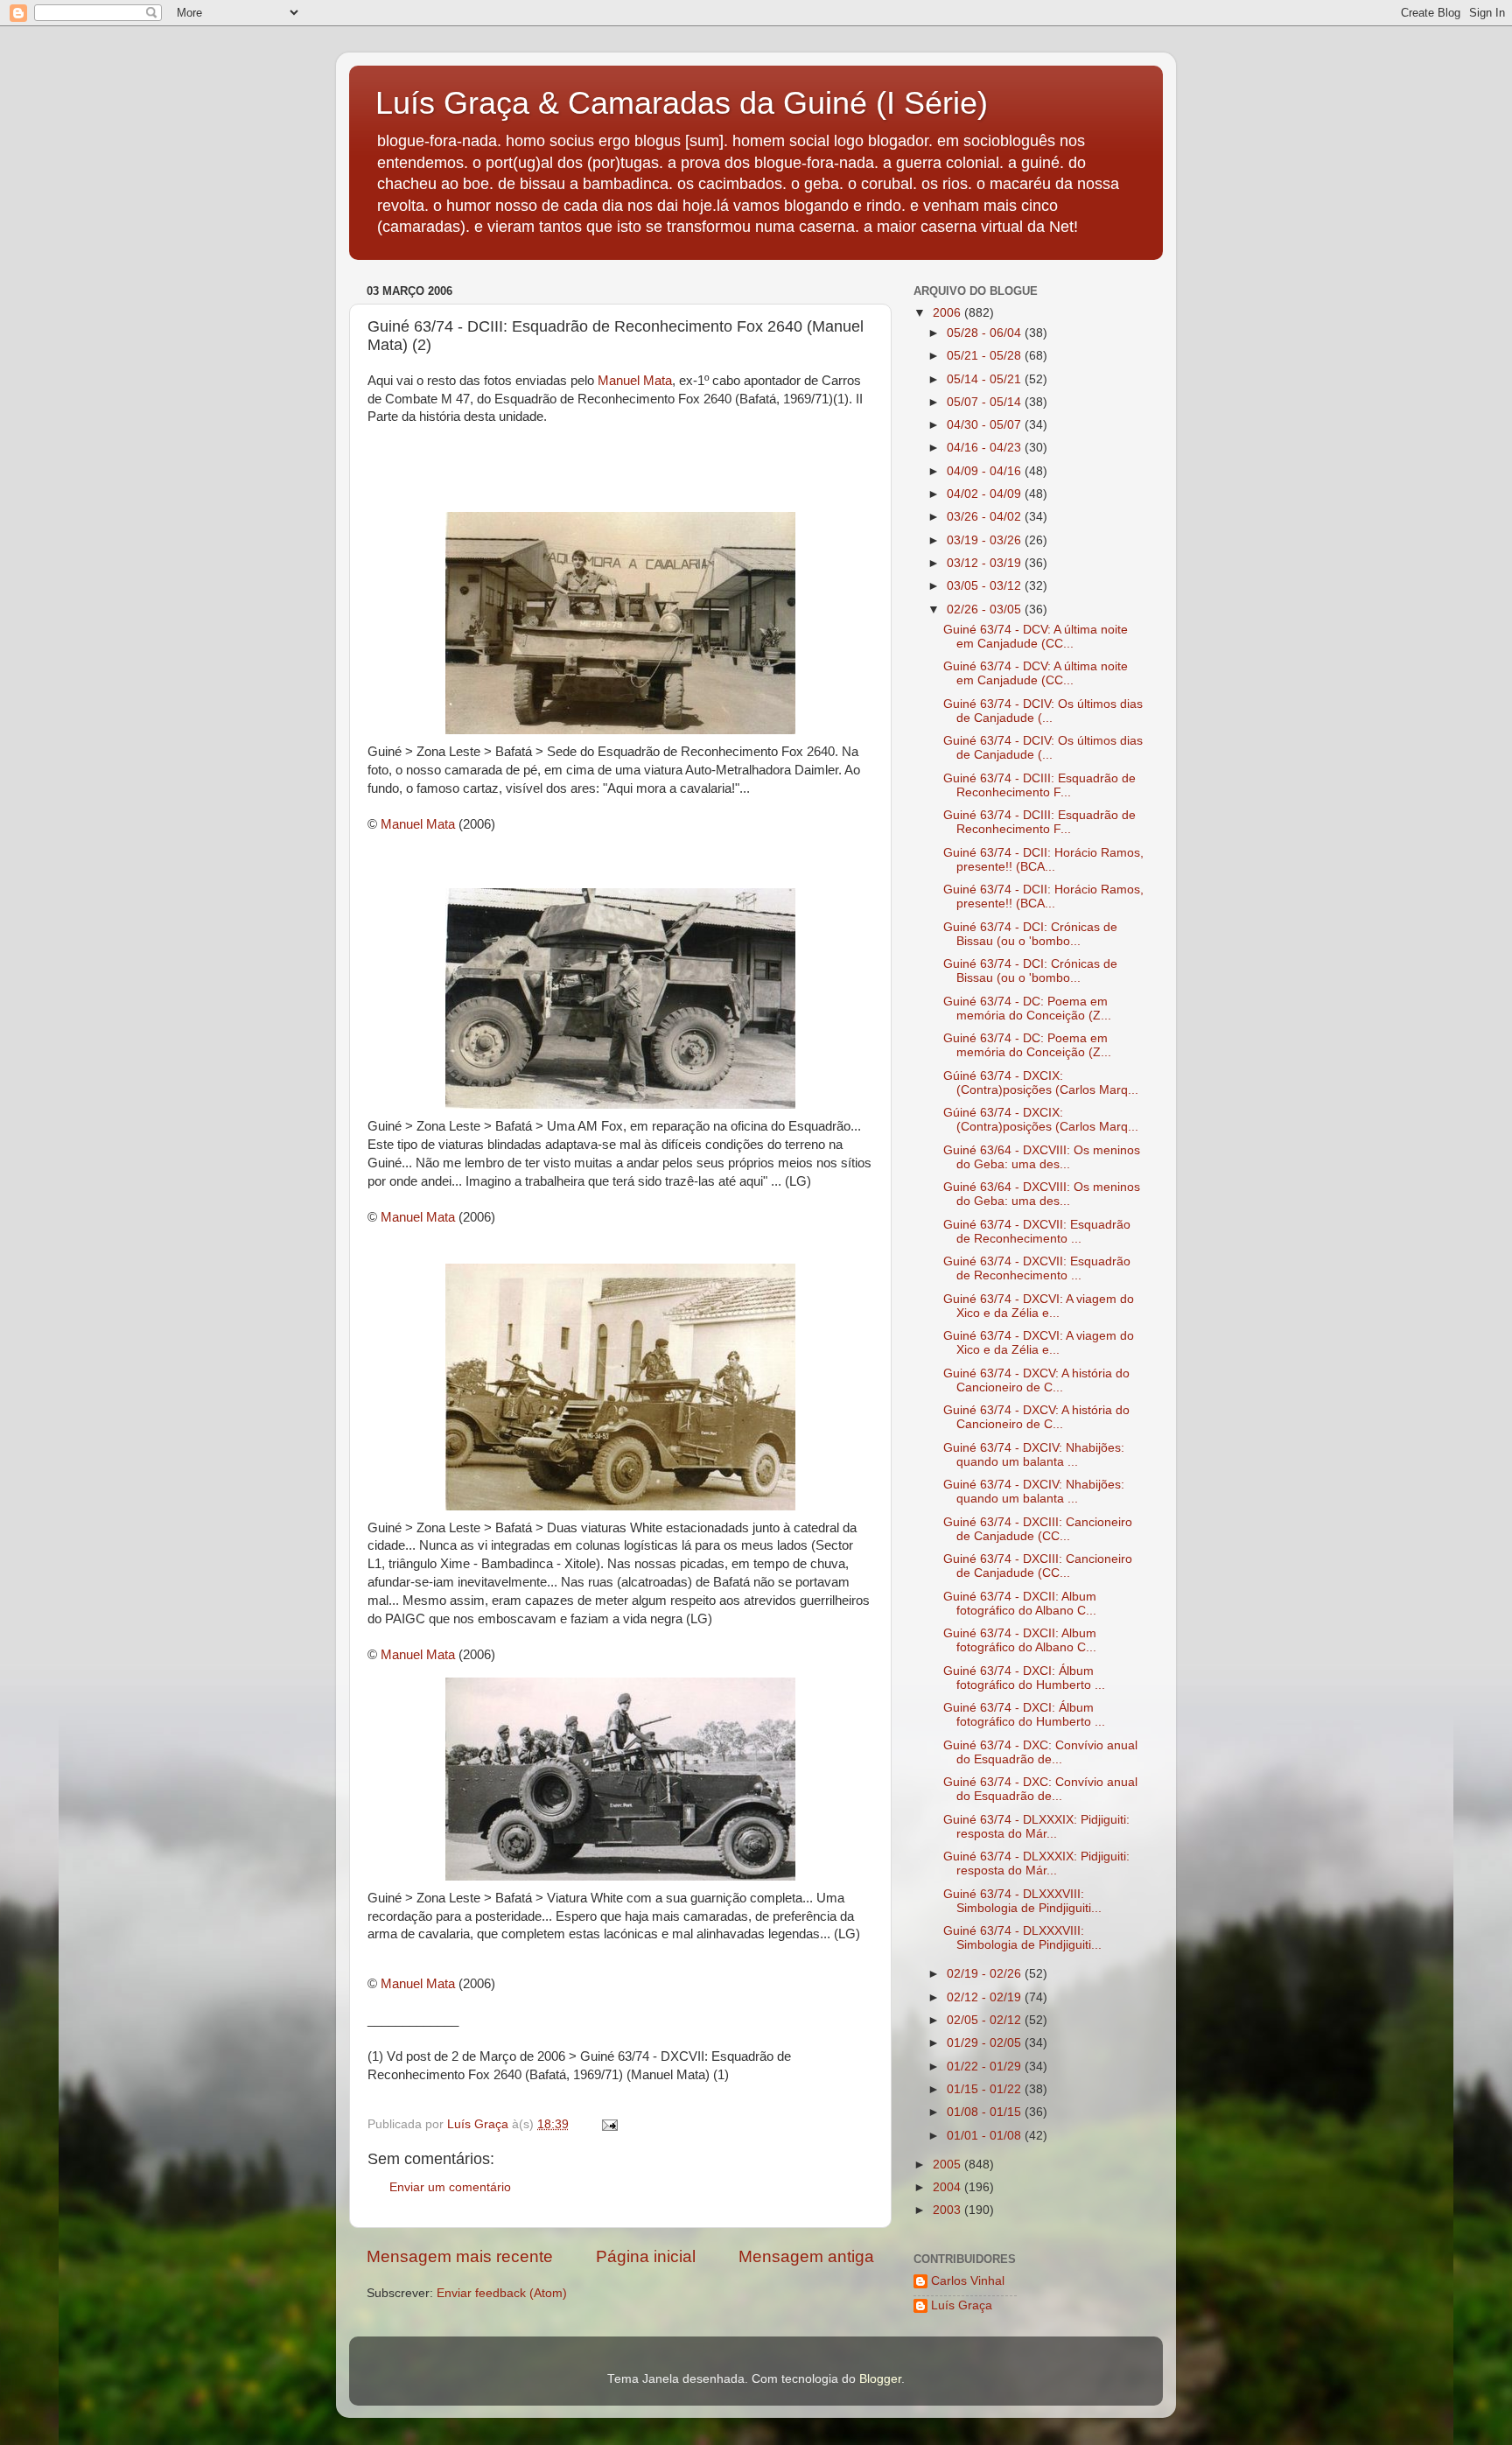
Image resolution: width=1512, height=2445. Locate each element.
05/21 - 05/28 (986, 356)
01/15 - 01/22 (986, 2089)
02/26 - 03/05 (986, 609)
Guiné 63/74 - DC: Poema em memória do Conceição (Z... (1027, 1009)
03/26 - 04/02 (986, 517)
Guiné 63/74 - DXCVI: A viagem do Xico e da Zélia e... (1039, 1306)
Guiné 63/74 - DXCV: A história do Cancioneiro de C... (1036, 1380)
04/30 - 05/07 (986, 425)
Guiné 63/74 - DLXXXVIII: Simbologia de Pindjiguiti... (1022, 1901)
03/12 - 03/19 (986, 563)
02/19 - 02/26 (986, 1974)
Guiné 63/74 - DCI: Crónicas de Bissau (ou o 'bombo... (1030, 934)
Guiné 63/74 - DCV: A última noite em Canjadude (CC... (1036, 637)
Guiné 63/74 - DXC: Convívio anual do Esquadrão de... (1040, 1752)
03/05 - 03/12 (986, 586)
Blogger (880, 2379)
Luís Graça (962, 2305)
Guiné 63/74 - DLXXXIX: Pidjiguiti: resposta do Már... (1036, 1827)
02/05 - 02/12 (986, 2020)
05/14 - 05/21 (986, 379)
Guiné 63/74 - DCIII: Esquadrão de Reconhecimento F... (1039, 785)
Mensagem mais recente (460, 2256)
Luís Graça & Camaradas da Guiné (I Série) (682, 103)
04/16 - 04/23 (986, 448)
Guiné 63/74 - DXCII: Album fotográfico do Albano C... (1020, 1604)
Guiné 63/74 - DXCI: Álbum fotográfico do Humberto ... (1024, 1678)
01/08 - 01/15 (986, 2112)
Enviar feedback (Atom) (502, 2293)
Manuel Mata (635, 381)
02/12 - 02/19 (986, 1997)
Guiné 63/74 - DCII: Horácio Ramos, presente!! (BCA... (1043, 860)
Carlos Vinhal (968, 2281)
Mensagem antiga (806, 2256)
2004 (948, 2187)
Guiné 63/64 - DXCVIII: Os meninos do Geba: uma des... (1042, 1157)
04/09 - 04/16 (986, 471)
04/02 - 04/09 (986, 494)
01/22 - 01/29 (986, 2067)
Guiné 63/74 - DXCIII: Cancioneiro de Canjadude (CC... (1038, 1529)
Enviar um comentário (450, 2187)
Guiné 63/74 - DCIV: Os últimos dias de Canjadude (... (1043, 711)
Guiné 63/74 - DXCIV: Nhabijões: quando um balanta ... (1034, 1455)
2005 (948, 2165)
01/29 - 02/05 (986, 2043)
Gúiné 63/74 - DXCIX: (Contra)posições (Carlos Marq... (1041, 1083)
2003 (948, 2210)
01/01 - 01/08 (986, 2136)
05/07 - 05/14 (986, 402)
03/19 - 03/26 (986, 540)
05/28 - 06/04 (986, 333)
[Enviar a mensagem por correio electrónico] (609, 2124)
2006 (948, 313)
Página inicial (646, 2256)
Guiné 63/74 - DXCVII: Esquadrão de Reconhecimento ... (1037, 1232)
